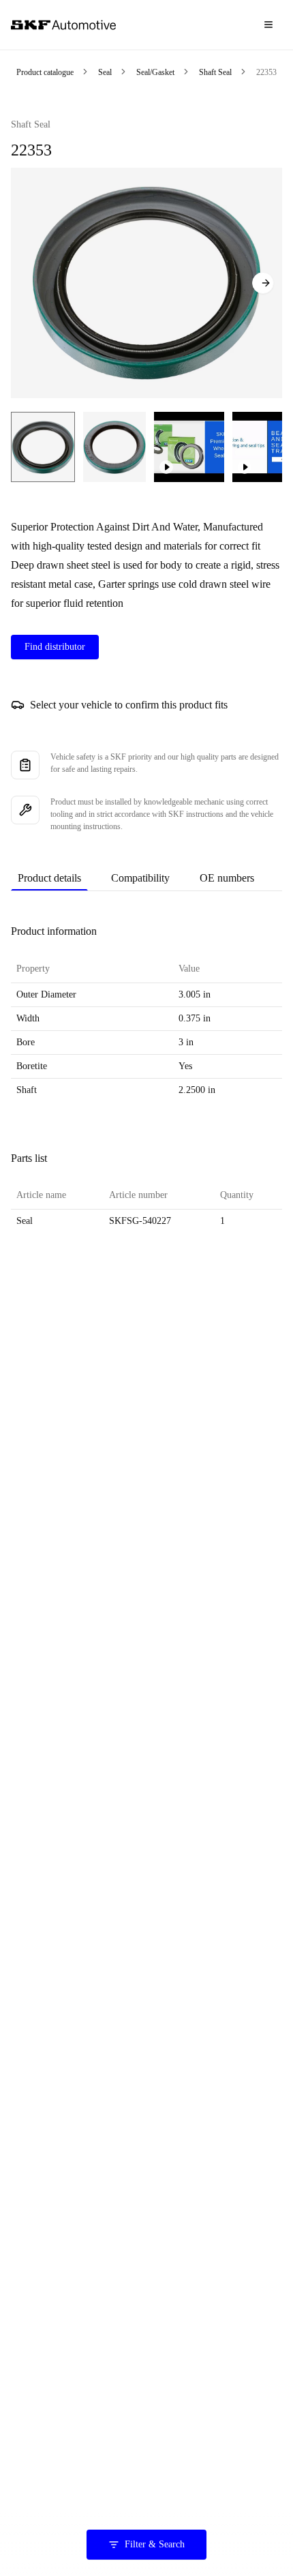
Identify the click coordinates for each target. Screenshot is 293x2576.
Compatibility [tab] (140, 878)
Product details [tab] (49, 878)
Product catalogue (45, 72)
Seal (105, 72)
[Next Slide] (263, 283)
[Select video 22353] (189, 447)
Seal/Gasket (155, 72)
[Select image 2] (114, 447)
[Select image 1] (43, 447)
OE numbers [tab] (227, 878)
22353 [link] (266, 72)
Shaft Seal (215, 72)
